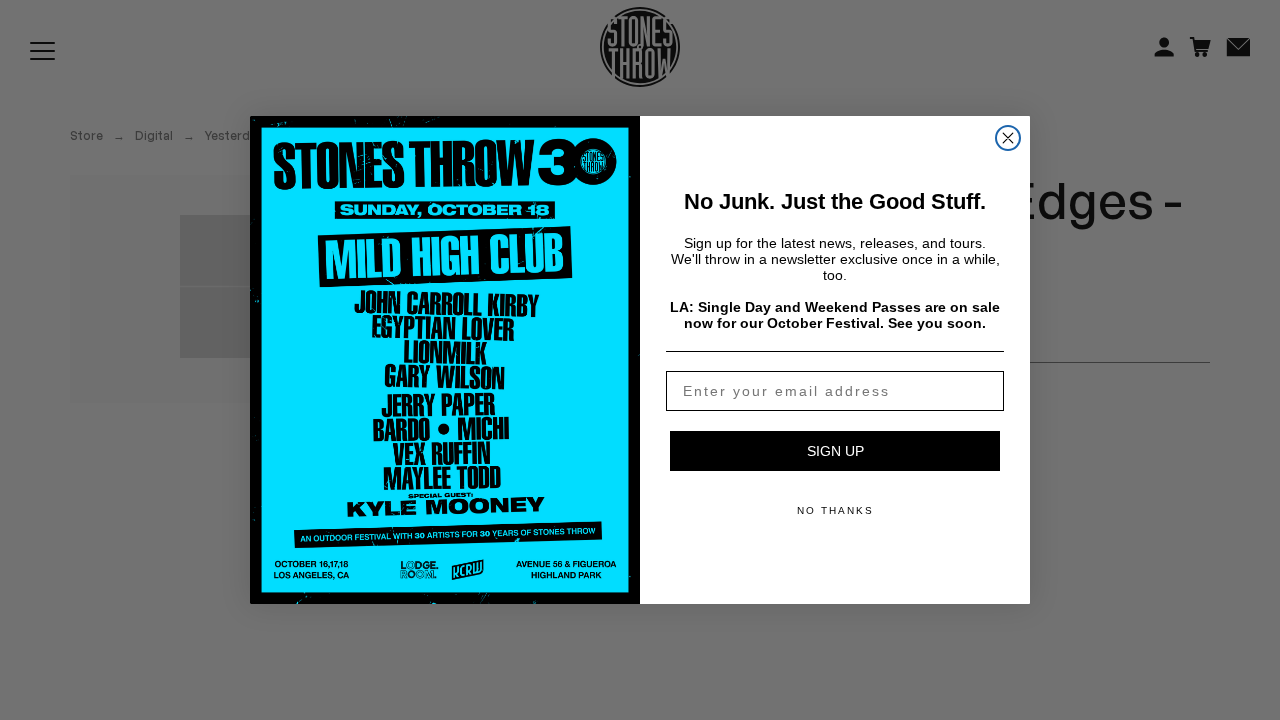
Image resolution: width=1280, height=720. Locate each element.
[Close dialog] (1008, 138)
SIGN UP (835, 451)
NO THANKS (835, 510)
